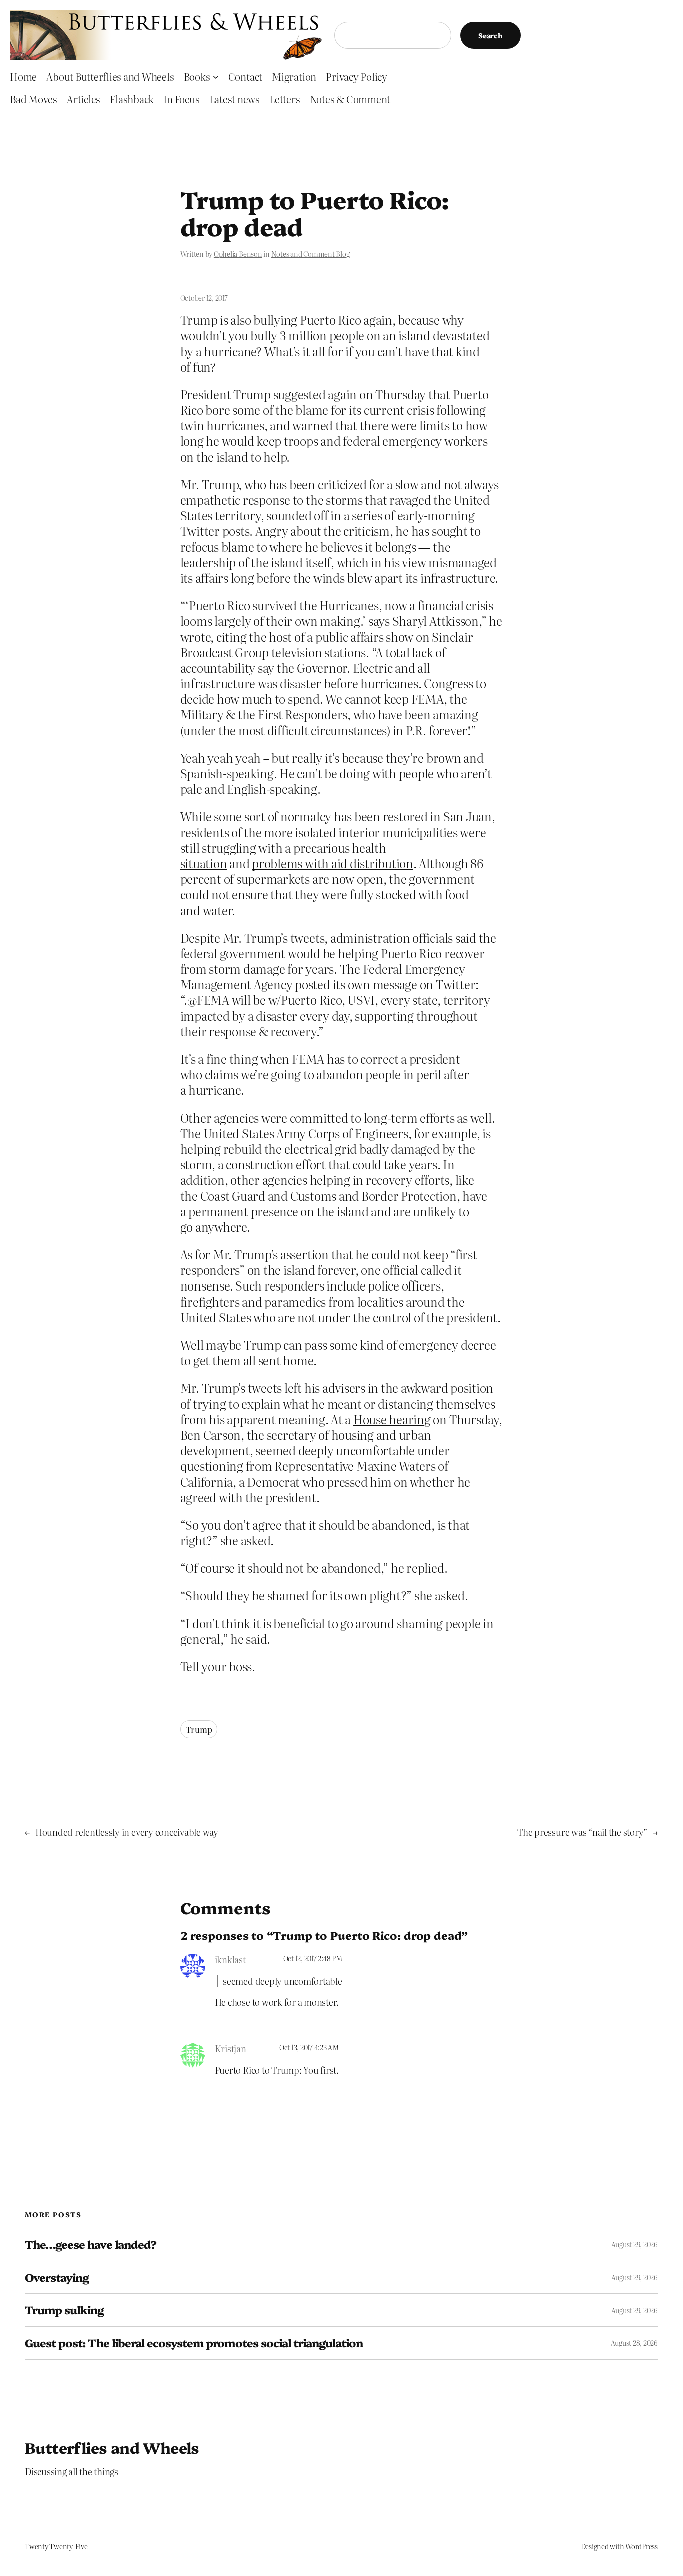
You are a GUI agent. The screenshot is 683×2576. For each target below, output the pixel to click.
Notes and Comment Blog (311, 254)
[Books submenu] (216, 76)
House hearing (392, 1419)
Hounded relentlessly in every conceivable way (127, 1832)
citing (232, 636)
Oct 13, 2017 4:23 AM (309, 2047)
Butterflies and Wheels (112, 2447)
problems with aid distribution (333, 863)
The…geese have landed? (91, 2245)
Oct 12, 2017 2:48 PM (313, 1958)
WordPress (642, 2546)
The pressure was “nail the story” (582, 1832)
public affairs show (364, 636)
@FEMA (208, 1000)
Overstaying (57, 2278)
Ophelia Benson (238, 254)
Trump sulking (65, 2310)
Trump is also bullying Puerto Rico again (286, 319)
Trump (199, 1729)
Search (491, 35)
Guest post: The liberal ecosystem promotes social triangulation (194, 2343)
